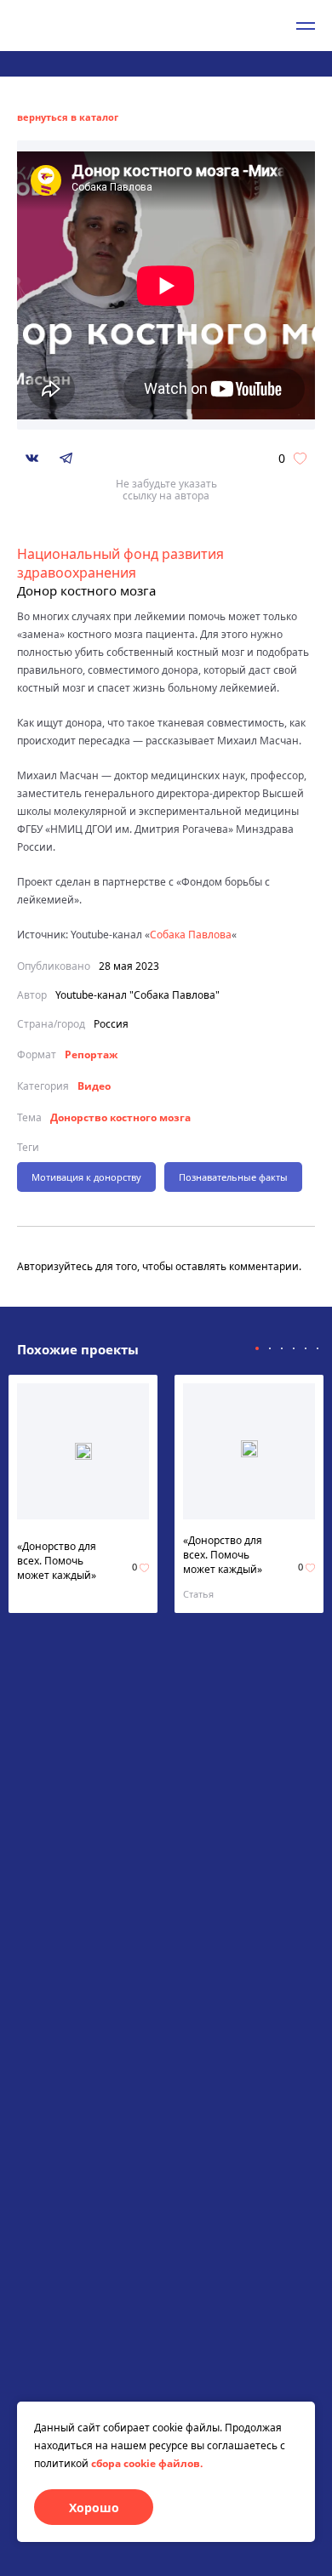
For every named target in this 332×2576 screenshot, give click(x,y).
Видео (94, 1086)
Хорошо (94, 2508)
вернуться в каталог (68, 117)
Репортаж (91, 1054)
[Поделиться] (32, 458)
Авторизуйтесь (55, 1266)
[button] (257, 1348)
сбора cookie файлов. (147, 2463)
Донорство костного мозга (120, 1117)
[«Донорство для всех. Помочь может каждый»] (83, 1451)
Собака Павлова (191, 935)
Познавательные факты (233, 1177)
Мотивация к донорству (86, 1177)
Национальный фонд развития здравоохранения (120, 563)
